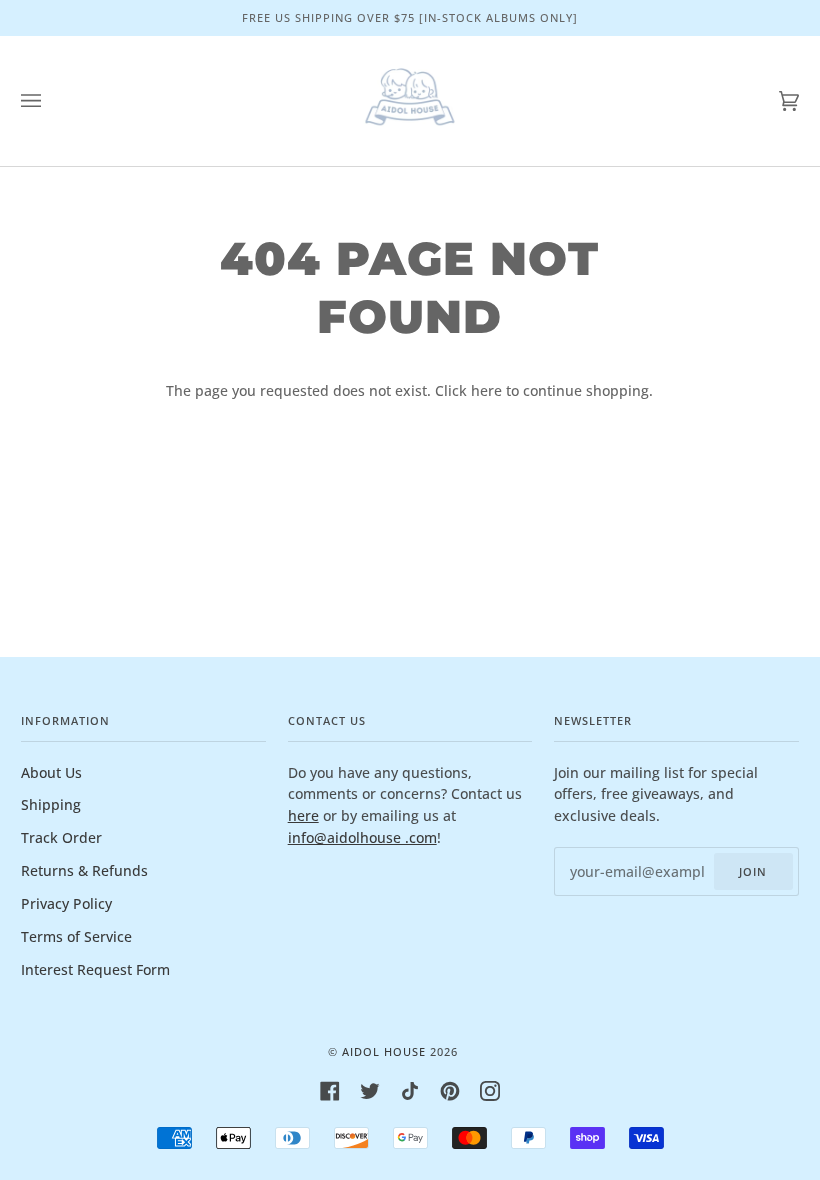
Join (753, 871)
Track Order (61, 837)
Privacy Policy (66, 903)
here (486, 390)
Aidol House (384, 1051)
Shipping (51, 804)
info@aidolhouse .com (362, 837)
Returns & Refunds (84, 870)
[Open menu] (51, 101)
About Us (51, 772)
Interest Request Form (95, 969)
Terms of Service (76, 936)
